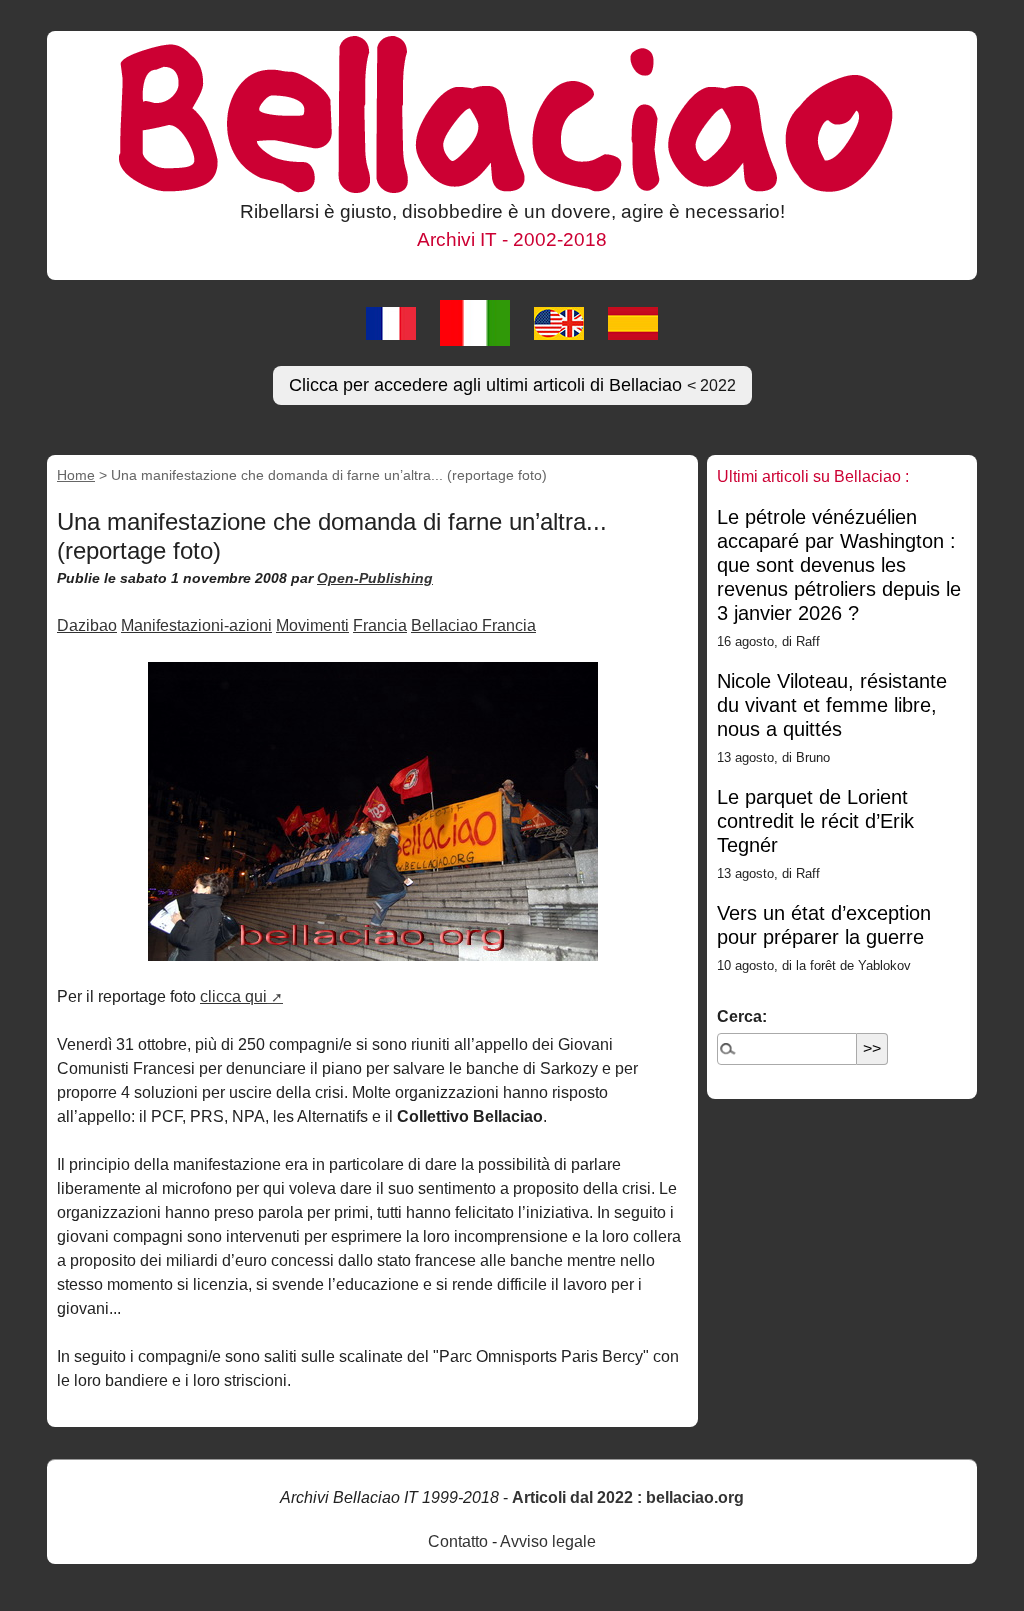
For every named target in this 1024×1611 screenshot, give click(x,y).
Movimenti (312, 625)
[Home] (512, 113)
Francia (380, 625)
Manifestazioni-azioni (196, 625)
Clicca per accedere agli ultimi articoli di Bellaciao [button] (512, 385)
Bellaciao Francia (473, 625)
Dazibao (87, 625)
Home (76, 475)
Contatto (458, 1541)
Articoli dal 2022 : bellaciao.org (628, 1497)
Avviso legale (548, 1541)
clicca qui (233, 996)
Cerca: (742, 1016)
